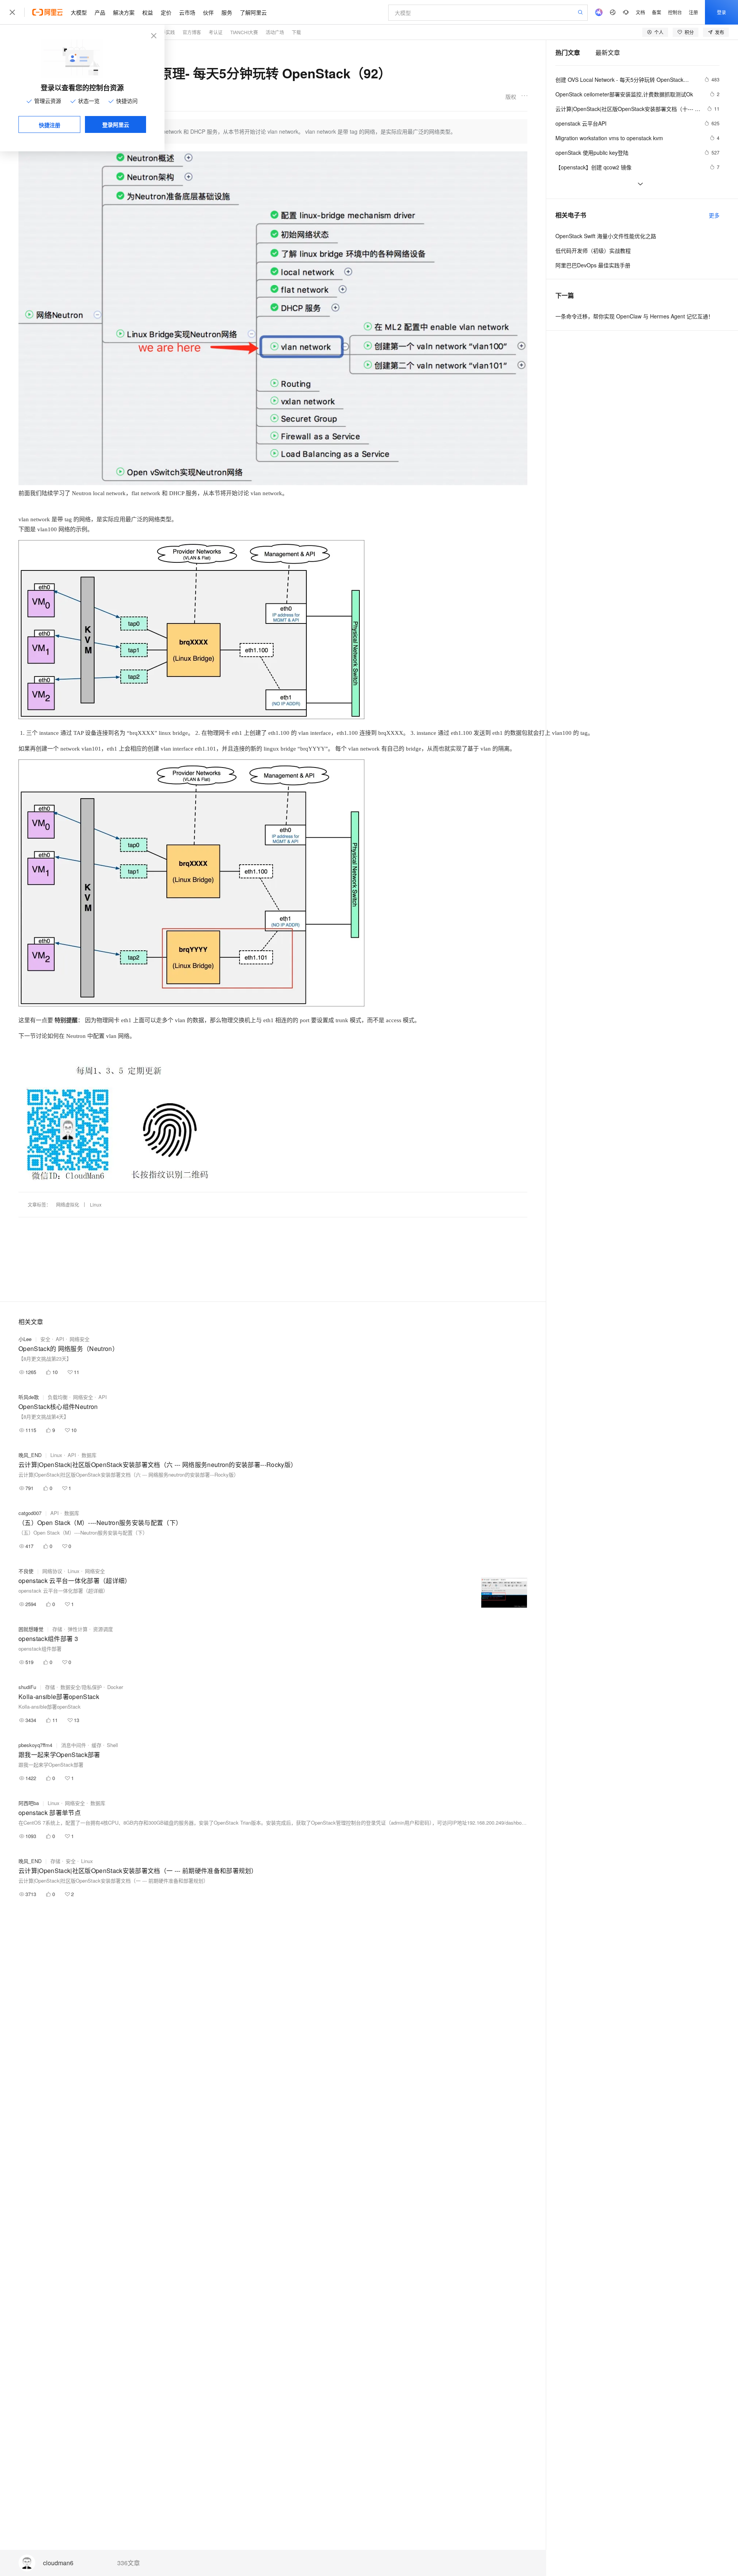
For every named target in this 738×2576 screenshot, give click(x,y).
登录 (721, 12)
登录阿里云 (116, 124)
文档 (640, 12)
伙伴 (208, 12)
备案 (657, 12)
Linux (96, 1204)
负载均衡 (58, 1397)
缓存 (96, 1745)
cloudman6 (58, 2563)
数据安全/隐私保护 (81, 1687)
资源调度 (103, 1629)
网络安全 (80, 1339)
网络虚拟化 (68, 1204)
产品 (100, 12)
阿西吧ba (29, 1803)
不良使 (26, 1571)
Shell (112, 1745)
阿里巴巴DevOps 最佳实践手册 (593, 265)
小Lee (25, 1339)
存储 (57, 1629)
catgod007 (30, 1513)
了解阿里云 (253, 12)
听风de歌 (29, 1397)
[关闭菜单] (12, 12)
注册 (693, 12)
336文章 (129, 2563)
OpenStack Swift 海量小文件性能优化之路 (606, 236)
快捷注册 (50, 125)
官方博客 (192, 32)
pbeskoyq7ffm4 (35, 1745)
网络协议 (52, 1571)
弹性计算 (78, 1629)
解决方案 (124, 12)
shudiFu (27, 1687)
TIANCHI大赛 (244, 32)
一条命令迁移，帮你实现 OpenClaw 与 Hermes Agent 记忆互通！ (634, 316)
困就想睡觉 (31, 1629)
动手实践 (166, 32)
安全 (45, 1339)
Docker (115, 1687)
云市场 (187, 12)
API (60, 1339)
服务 (227, 12)
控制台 (675, 12)
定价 (166, 12)
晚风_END (30, 1455)
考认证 (216, 32)
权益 (148, 12)
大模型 (79, 12)
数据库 (89, 1455)
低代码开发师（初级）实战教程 (593, 250)
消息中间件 (74, 1745)
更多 (714, 215)
